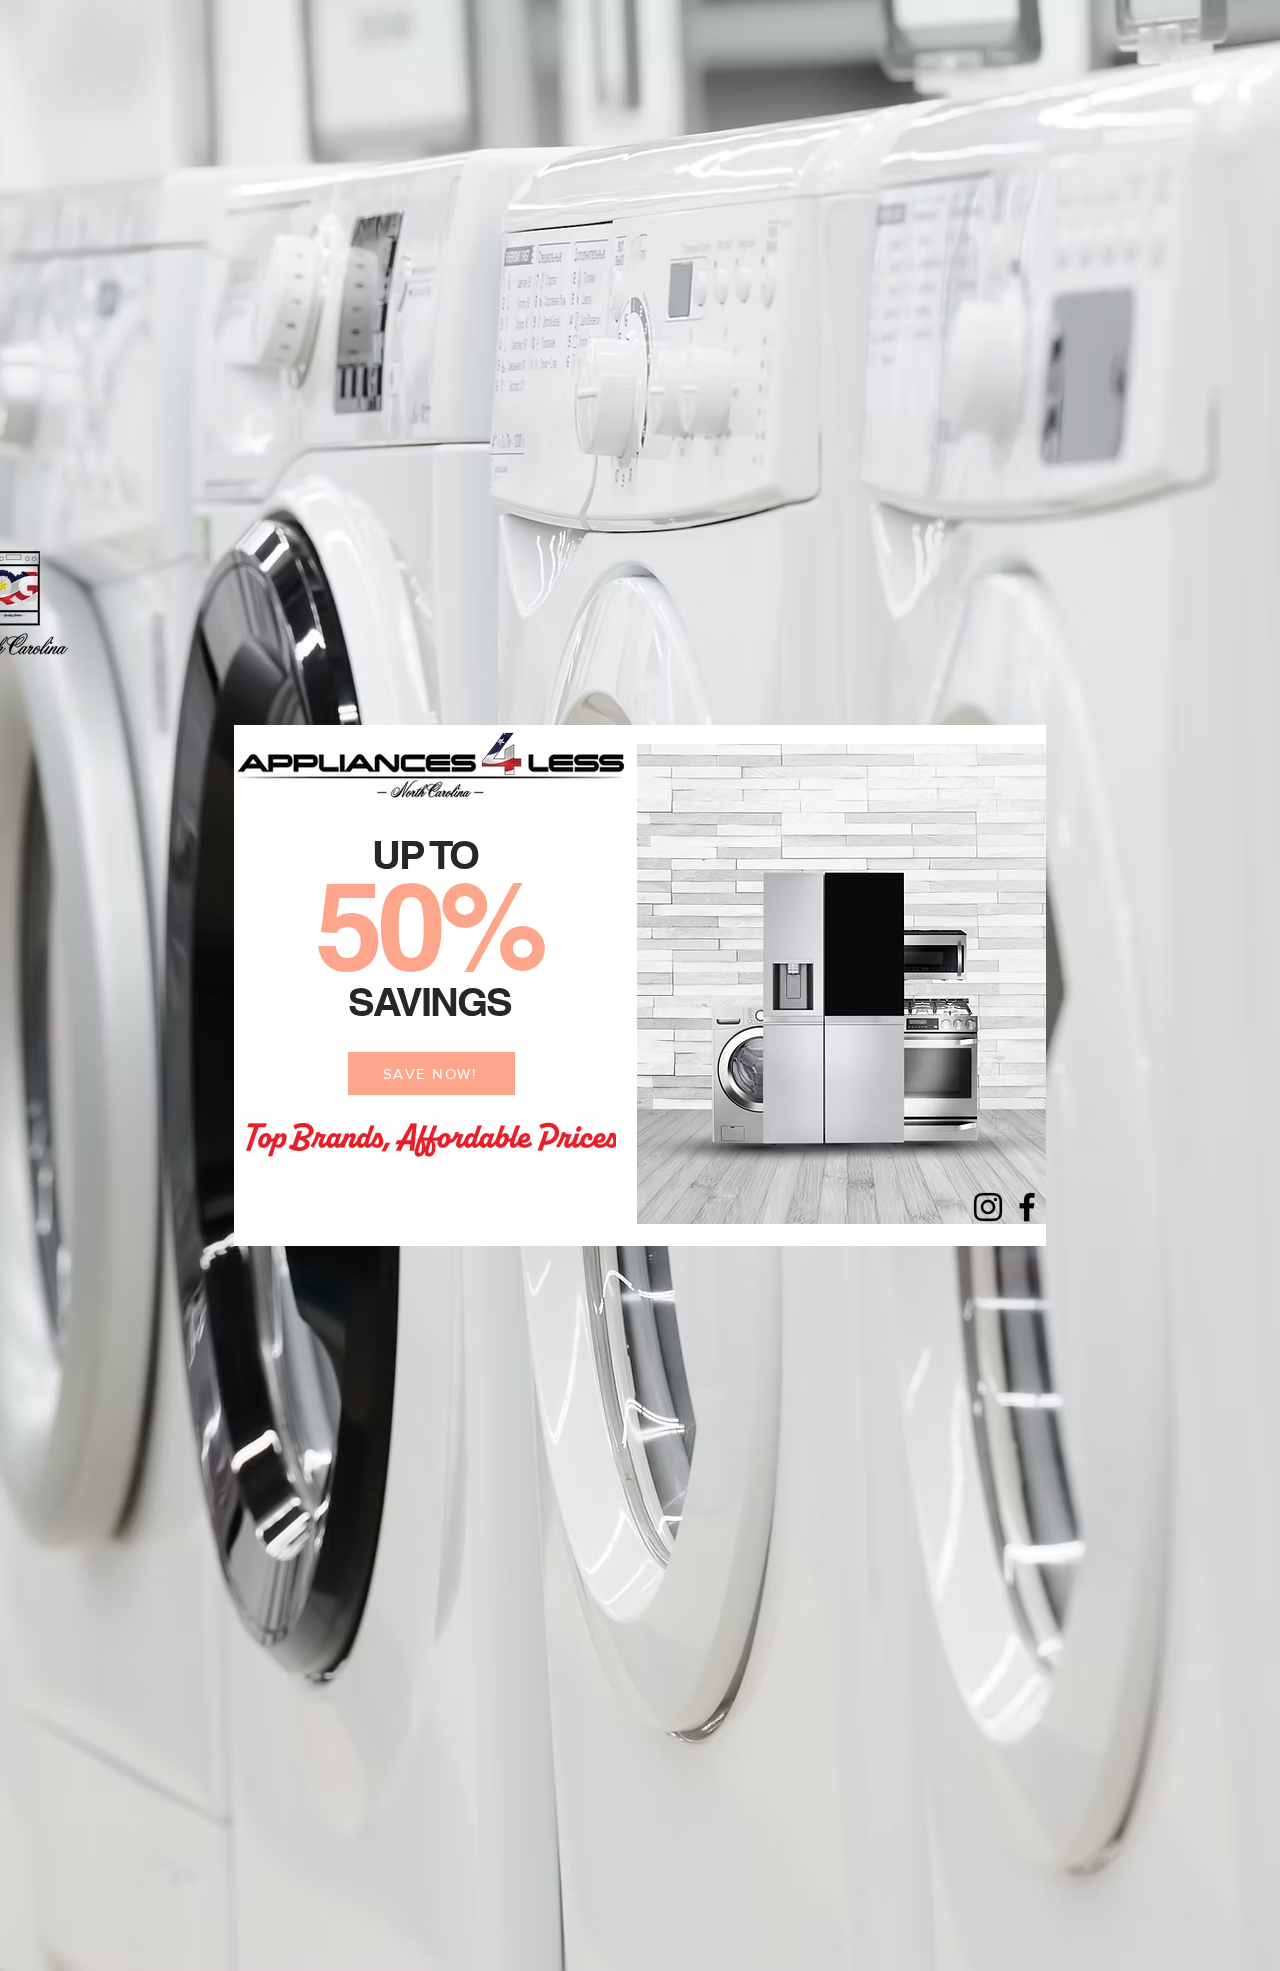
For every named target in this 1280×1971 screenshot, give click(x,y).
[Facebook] (1027, 1207)
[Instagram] (988, 1207)
